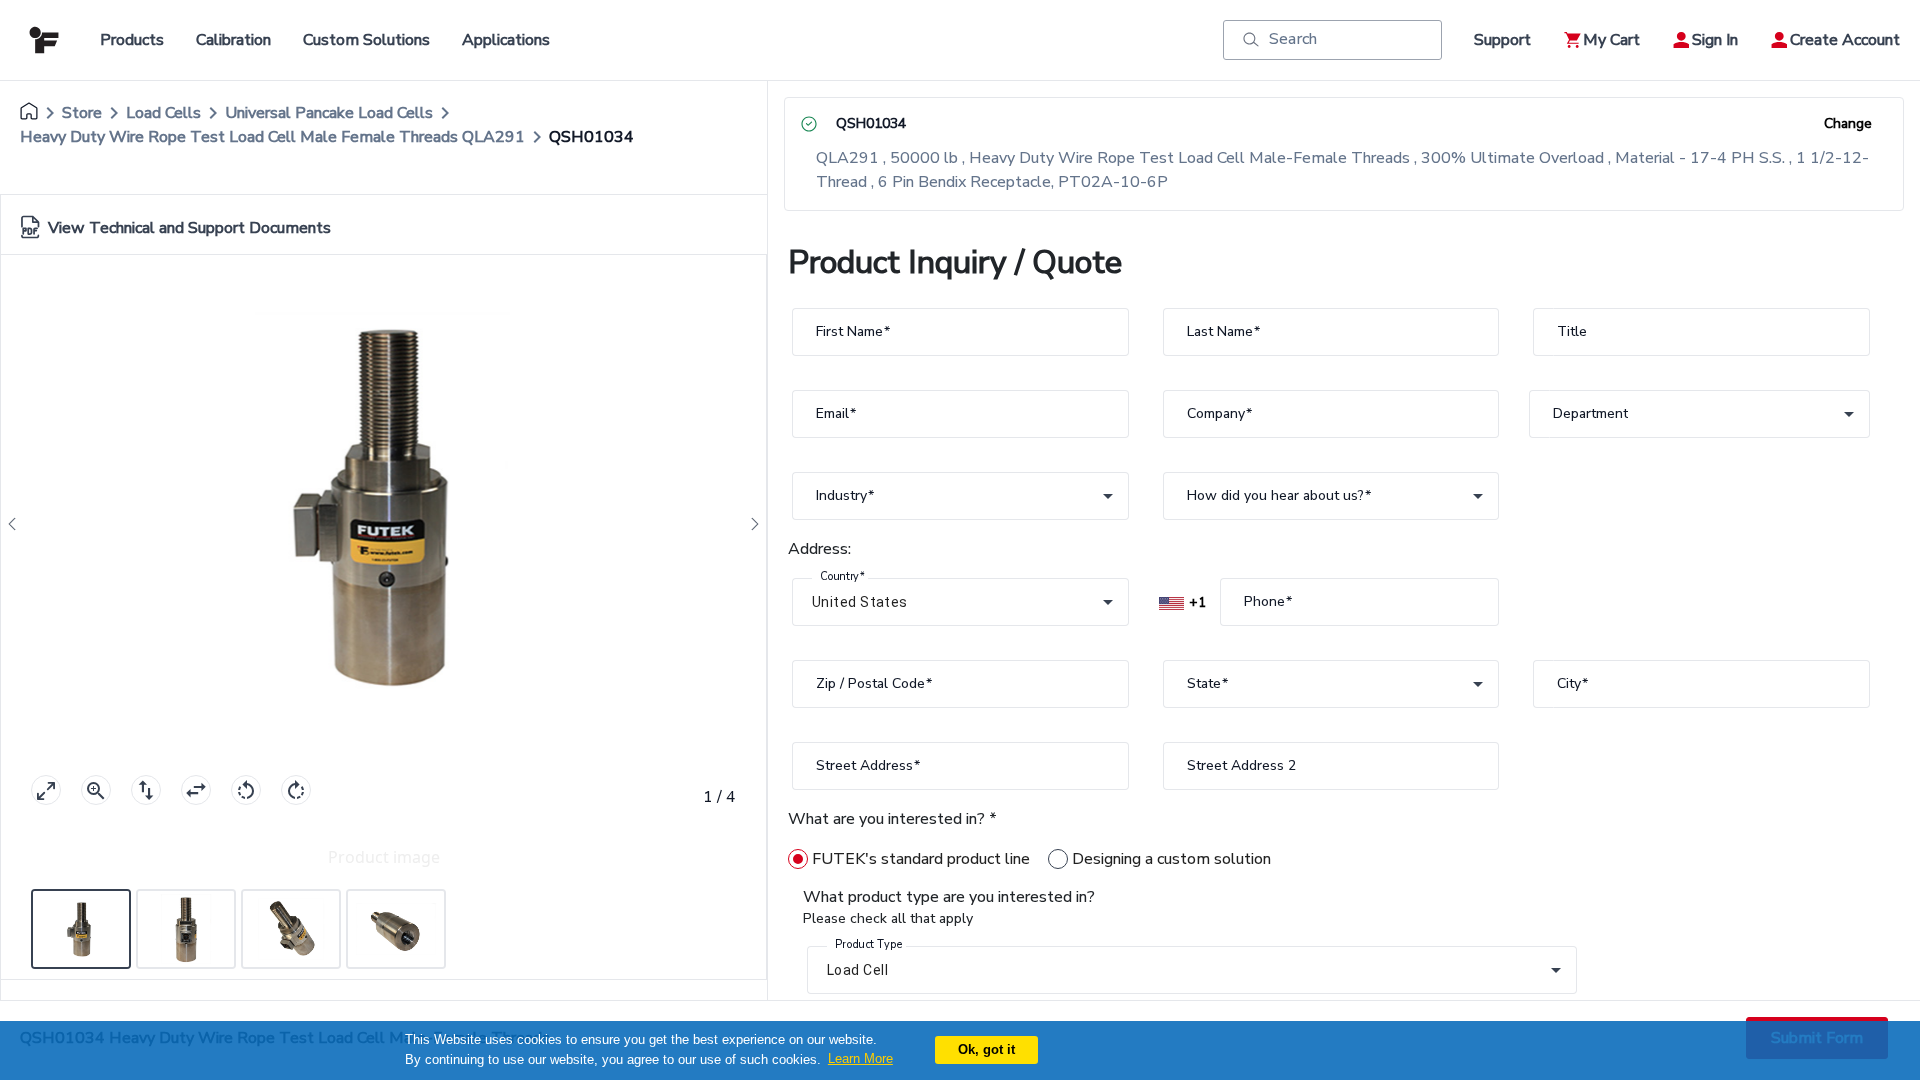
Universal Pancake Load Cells (329, 113)
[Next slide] (749, 524)
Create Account (1845, 40)
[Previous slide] (18, 524)
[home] (29, 113)
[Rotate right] (296, 790)
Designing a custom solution (1171, 859)
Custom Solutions (366, 40)
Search (1293, 39)
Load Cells (163, 113)
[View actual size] (96, 790)
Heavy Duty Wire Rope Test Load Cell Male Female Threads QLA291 (272, 137)
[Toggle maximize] (46, 790)
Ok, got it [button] (986, 1049)
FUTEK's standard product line (921, 859)
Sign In (1715, 40)
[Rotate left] (246, 790)
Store (82, 113)
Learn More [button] (860, 1058)
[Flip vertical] (146, 790)
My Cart (1611, 40)
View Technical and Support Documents (189, 228)
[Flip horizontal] (196, 790)
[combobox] (1699, 414)
